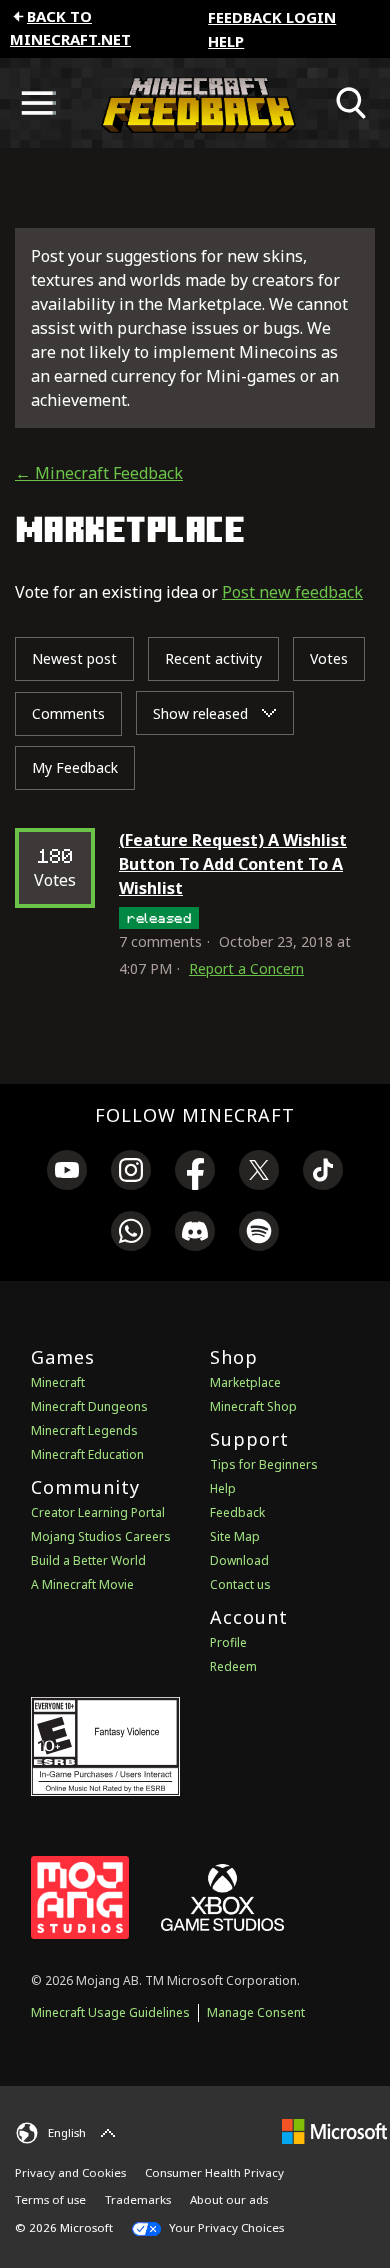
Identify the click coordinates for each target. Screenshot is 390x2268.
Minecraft (58, 1382)
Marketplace (245, 1382)
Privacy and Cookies (70, 2172)
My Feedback (75, 767)
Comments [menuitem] (68, 713)
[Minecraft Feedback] (195, 103)
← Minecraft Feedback (99, 473)
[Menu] (38, 103)
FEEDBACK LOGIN (272, 17)
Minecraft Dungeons (89, 1406)
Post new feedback (292, 592)
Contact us (240, 1584)
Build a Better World (88, 1560)
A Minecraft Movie (82, 1584)
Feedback (237, 1512)
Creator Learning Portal (98, 1512)
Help (226, 41)
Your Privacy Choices (225, 2227)
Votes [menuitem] (329, 658)
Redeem (233, 1666)
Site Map (235, 1536)
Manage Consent (256, 2012)
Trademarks (138, 2199)
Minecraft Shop (253, 1406)
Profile (228, 1642)
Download (239, 1560)
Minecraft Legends (84, 1430)
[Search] (352, 103)
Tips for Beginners (264, 1464)
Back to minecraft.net (70, 27)
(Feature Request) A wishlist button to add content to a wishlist (233, 864)
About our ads (229, 2199)
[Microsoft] (334, 2130)
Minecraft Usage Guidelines (110, 2012)
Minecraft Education (87, 1454)
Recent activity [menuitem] (213, 658)
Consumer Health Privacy (214, 2172)
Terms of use (50, 2199)
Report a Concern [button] (246, 968)
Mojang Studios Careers (101, 1536)
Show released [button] (202, 713)
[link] (67, 1173)
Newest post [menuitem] (74, 658)
